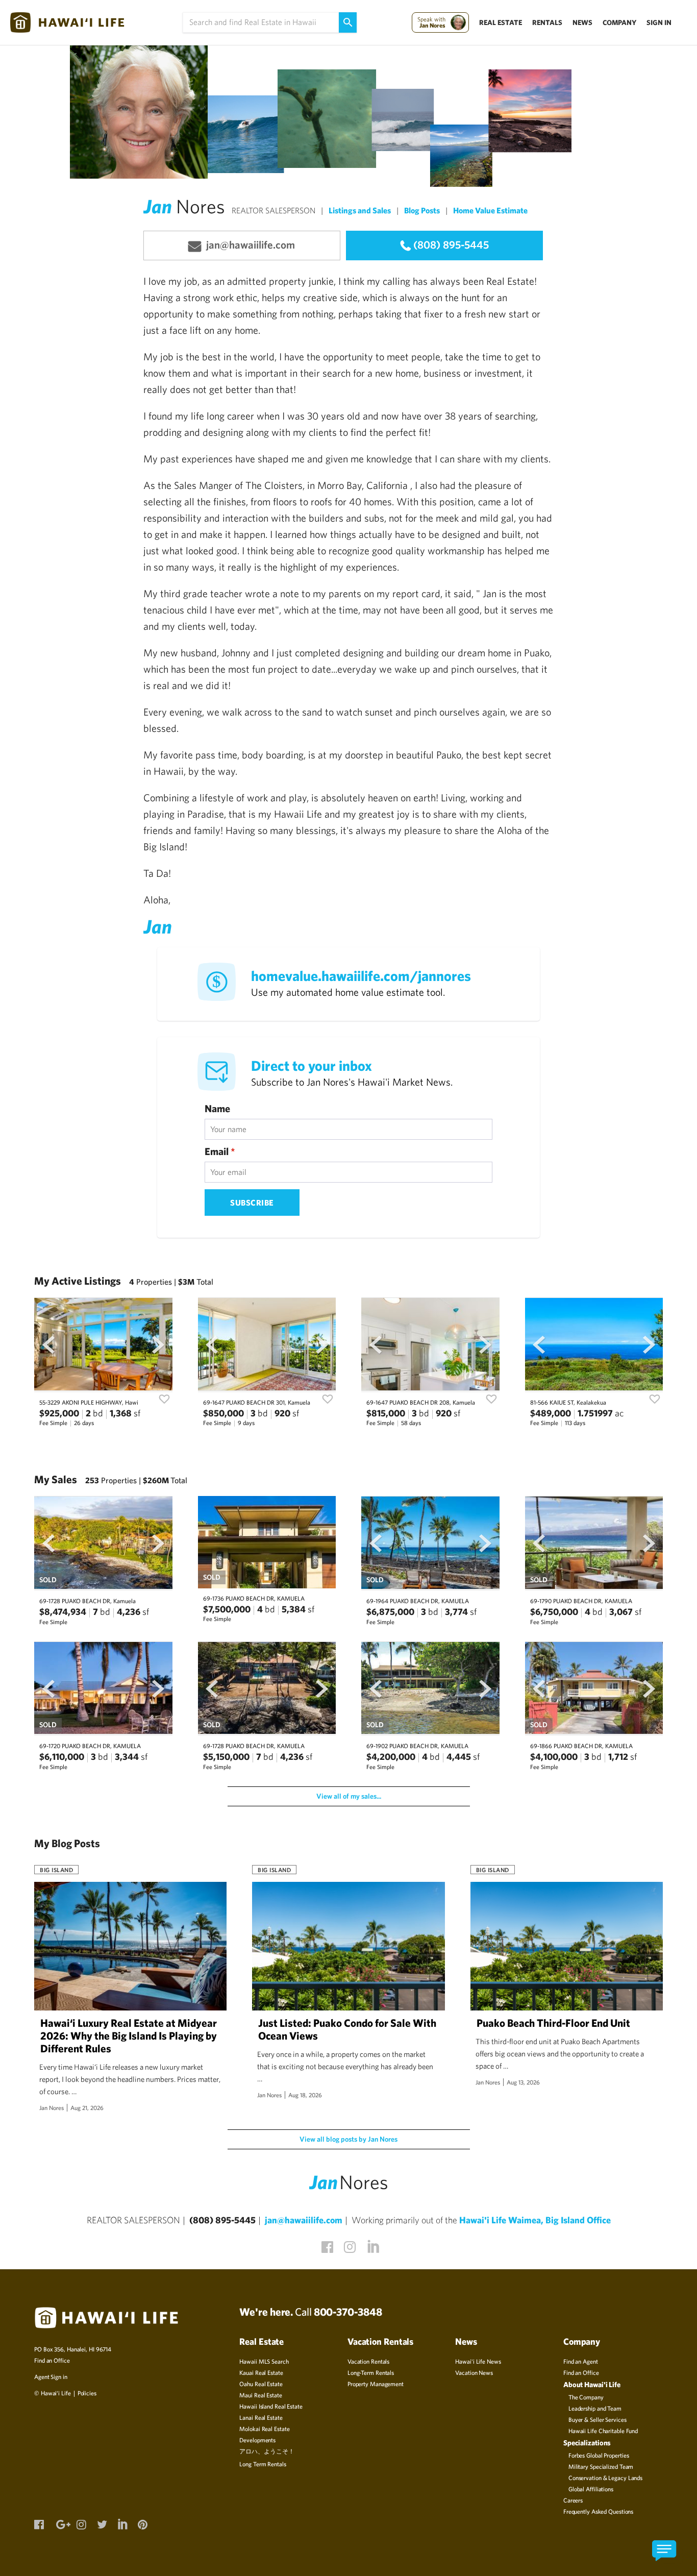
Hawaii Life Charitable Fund (603, 2431)
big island (56, 1870)
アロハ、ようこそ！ (267, 2451)
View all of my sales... (349, 1796)
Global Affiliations (591, 2489)
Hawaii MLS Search (264, 2361)
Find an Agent (581, 2361)
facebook (326, 2245)
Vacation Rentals (368, 2361)
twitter (102, 2523)
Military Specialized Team (601, 2466)
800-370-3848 (348, 2312)
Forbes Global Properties (599, 2455)
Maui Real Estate (260, 2395)
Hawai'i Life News (478, 2361)
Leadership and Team (595, 2408)
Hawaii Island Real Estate (271, 2406)
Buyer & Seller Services (598, 2419)
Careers (573, 2500)
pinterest (142, 2523)
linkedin (371, 2244)
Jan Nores (52, 2107)
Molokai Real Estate (264, 2428)
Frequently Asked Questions (598, 2511)
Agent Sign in (51, 2376)
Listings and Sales (360, 210)
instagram (348, 2245)
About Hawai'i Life (592, 2384)
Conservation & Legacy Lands (605, 2477)
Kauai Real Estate (261, 2372)
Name (217, 1109)
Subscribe (252, 1203)
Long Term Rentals (263, 2464)
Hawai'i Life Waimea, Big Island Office (535, 2220)
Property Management (376, 2384)
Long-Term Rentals (371, 2372)
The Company (586, 2397)
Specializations (587, 2443)
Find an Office (52, 2360)
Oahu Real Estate (261, 2384)
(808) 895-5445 (451, 244)
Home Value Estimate (490, 210)
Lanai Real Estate (261, 2417)
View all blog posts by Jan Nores (348, 2139)
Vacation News (474, 2372)
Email (220, 1151)
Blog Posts (422, 210)
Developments (257, 2440)
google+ (61, 2523)
